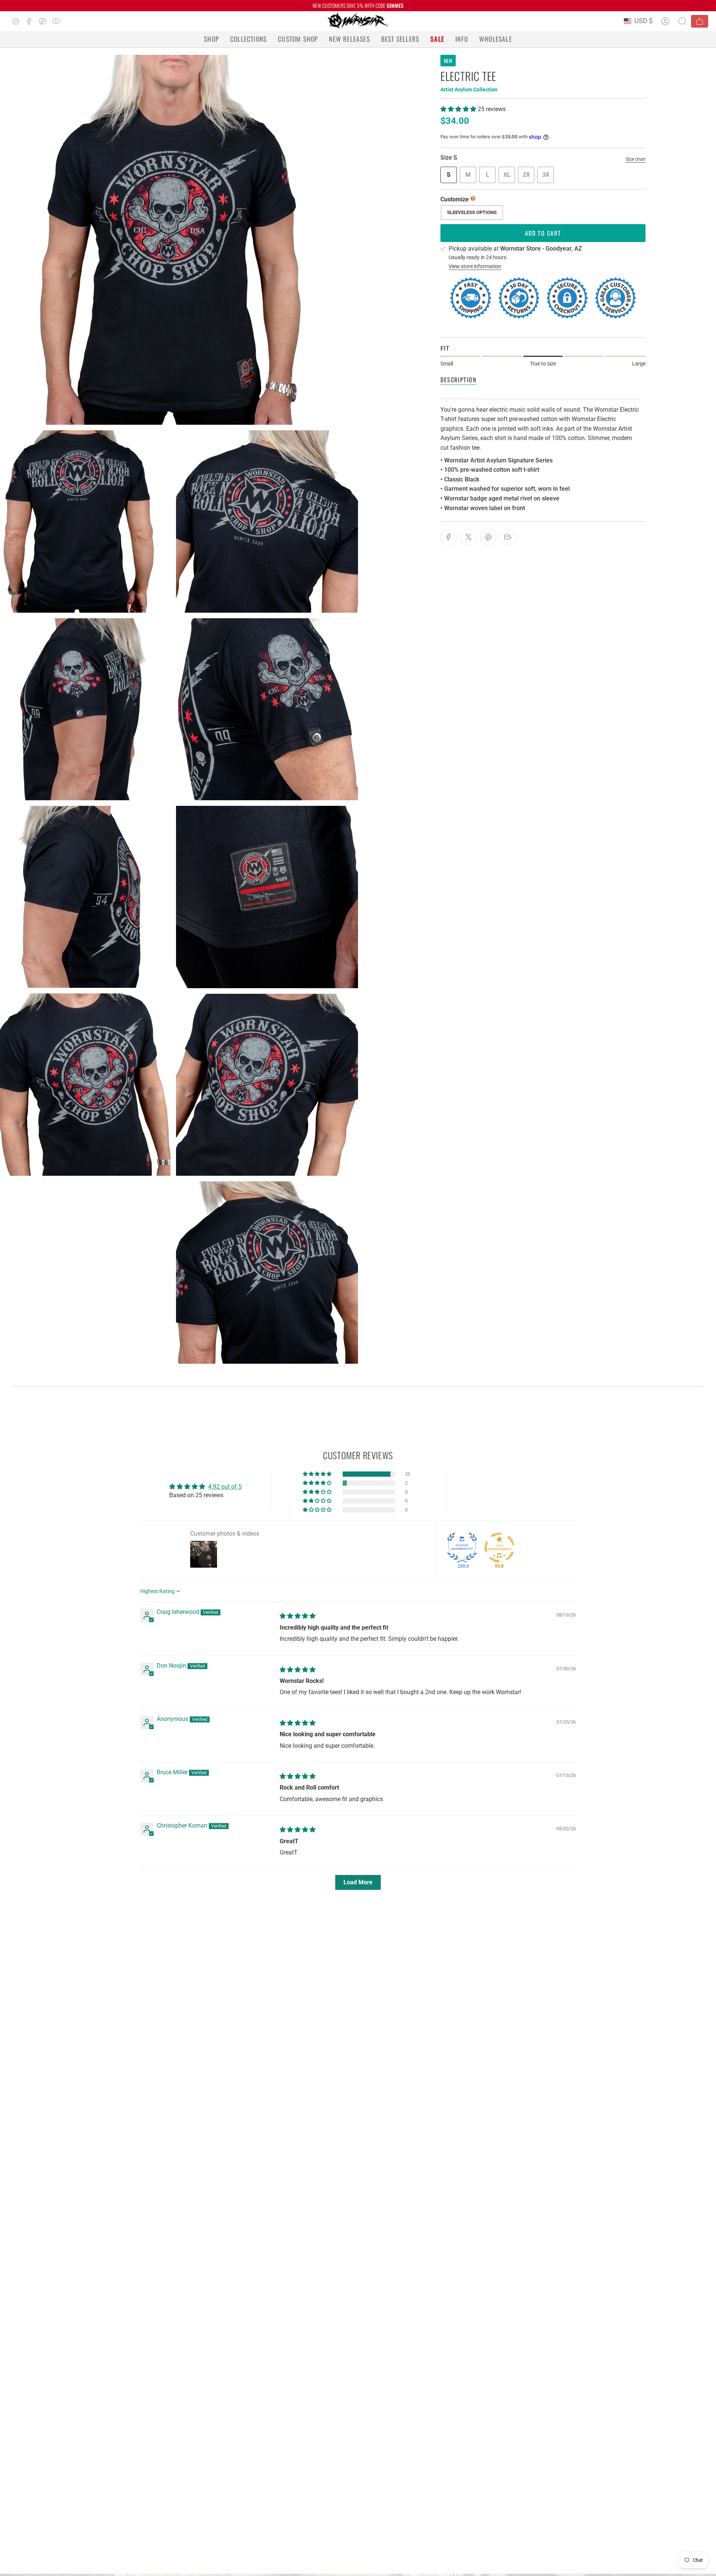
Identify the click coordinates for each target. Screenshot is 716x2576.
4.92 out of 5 (225, 1487)
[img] (298, 1616)
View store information (475, 266)
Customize (455, 199)
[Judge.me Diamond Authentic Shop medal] (462, 1548)
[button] (211, 39)
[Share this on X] (468, 537)
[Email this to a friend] (508, 537)
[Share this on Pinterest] (488, 537)
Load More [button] (358, 1882)
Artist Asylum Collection (469, 89)
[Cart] (700, 21)
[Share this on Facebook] (449, 537)
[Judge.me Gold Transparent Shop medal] (499, 1548)
